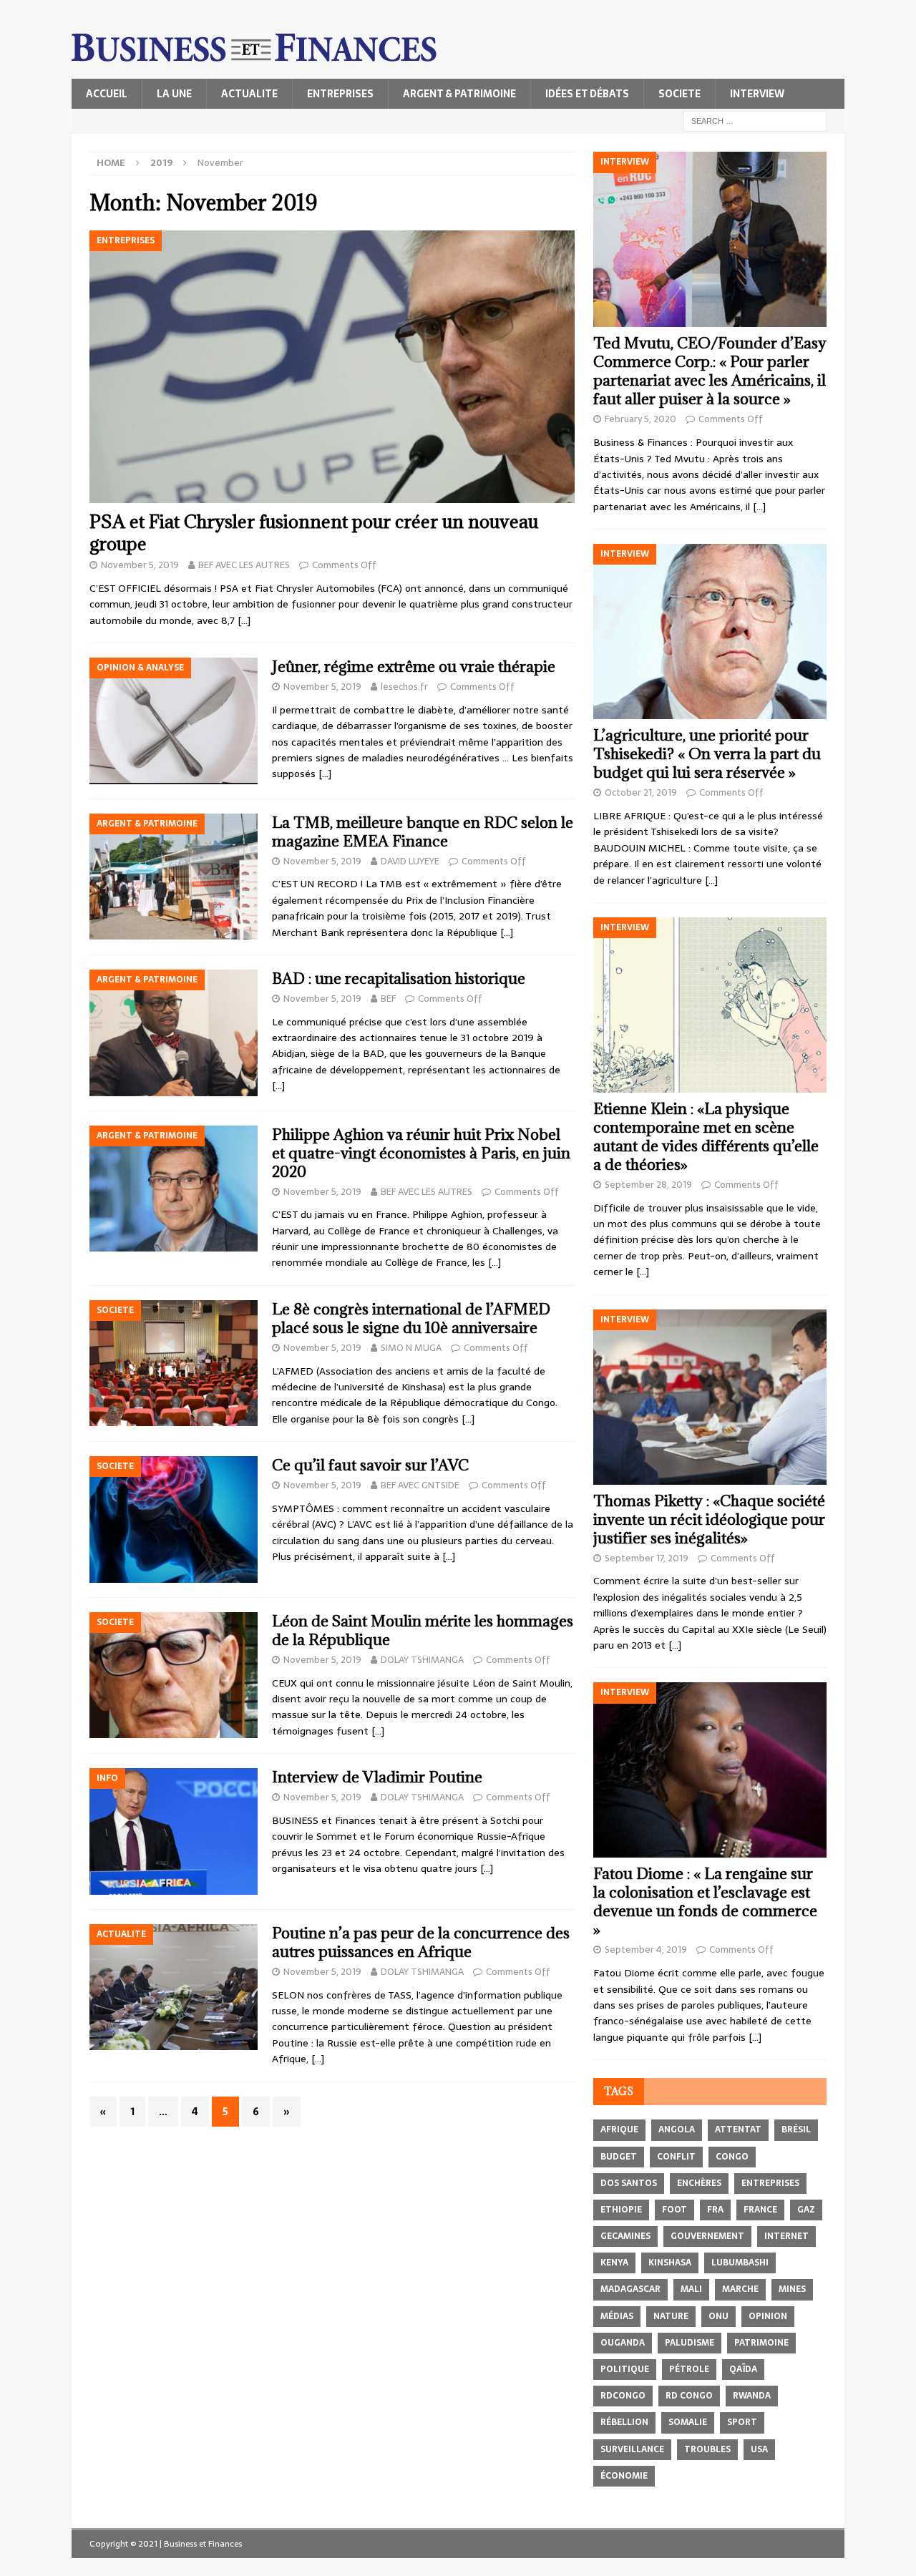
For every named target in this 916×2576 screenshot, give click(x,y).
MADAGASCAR (630, 2289)
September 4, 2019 (646, 1950)
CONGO (732, 2157)
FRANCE (760, 2210)
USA (759, 2449)
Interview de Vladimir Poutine (377, 1777)
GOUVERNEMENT (707, 2236)
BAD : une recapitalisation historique (399, 979)
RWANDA (752, 2396)
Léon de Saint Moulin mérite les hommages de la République (423, 1630)
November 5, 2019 (140, 565)
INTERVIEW (757, 94)
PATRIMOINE (761, 2343)
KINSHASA (670, 2263)
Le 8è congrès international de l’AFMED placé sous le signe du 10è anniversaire (411, 1318)
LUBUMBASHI (740, 2263)
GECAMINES (625, 2236)
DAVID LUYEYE (410, 861)
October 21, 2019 (641, 792)
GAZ (806, 2210)
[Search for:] (755, 120)
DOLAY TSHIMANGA (422, 1660)
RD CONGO (689, 2396)
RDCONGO (623, 2396)
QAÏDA (743, 2369)
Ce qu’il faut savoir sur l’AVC (370, 1465)
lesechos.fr (404, 687)
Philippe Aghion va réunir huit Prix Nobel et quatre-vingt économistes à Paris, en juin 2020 (421, 1153)
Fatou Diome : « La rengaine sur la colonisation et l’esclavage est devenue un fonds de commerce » (705, 1902)
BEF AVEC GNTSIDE (420, 1485)
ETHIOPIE (621, 2210)
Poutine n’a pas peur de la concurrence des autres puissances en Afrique (421, 1942)
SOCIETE (679, 94)
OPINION (768, 2316)
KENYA (614, 2263)
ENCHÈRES (699, 2183)
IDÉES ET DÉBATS (587, 94)
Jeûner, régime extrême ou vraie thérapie (414, 667)
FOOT (674, 2210)
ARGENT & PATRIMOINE (459, 94)
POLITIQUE (625, 2369)
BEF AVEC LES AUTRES (244, 565)
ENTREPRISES (340, 94)
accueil (107, 94)
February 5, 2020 (640, 419)
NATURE (671, 2316)
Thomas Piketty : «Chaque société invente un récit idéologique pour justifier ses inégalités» (709, 1519)
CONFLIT (676, 2157)
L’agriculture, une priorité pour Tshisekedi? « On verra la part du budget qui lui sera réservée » (707, 754)
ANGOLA (677, 2129)
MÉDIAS (617, 2316)
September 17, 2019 (647, 1558)
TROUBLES (707, 2449)
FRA (715, 2210)
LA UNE (174, 94)
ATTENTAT (738, 2129)
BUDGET (619, 2157)
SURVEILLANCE (632, 2449)
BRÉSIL (796, 2129)
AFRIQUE (619, 2129)
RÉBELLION (624, 2422)
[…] (244, 620)
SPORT (742, 2422)
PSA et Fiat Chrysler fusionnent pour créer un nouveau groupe (314, 532)
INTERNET (786, 2236)
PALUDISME (690, 2343)
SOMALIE (688, 2422)
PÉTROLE (689, 2369)
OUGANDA (623, 2343)
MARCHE (740, 2289)
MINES (792, 2289)
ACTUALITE (249, 94)
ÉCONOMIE (624, 2476)
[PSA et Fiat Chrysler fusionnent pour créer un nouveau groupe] (332, 367)
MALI (691, 2289)
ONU (718, 2316)
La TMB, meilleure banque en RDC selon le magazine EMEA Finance (423, 832)
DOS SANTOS (629, 2183)
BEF (388, 999)
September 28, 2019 (648, 1185)
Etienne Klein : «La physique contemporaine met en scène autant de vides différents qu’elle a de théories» (706, 1137)
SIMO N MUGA (411, 1348)
